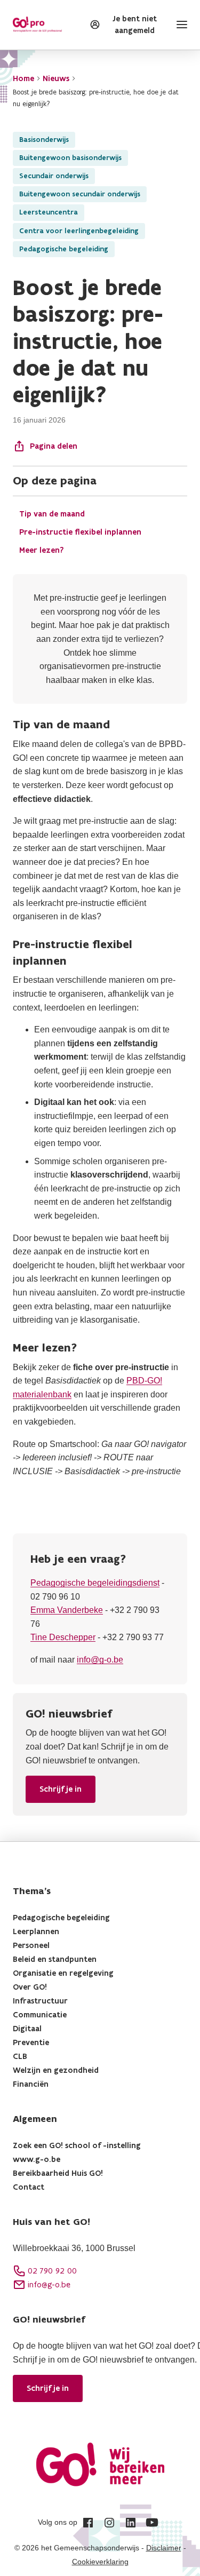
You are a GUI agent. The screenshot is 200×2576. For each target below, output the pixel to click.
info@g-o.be (100, 1660)
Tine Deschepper (63, 1637)
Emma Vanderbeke (67, 1610)
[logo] (37, 25)
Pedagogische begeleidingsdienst (95, 1583)
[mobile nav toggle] (180, 25)
